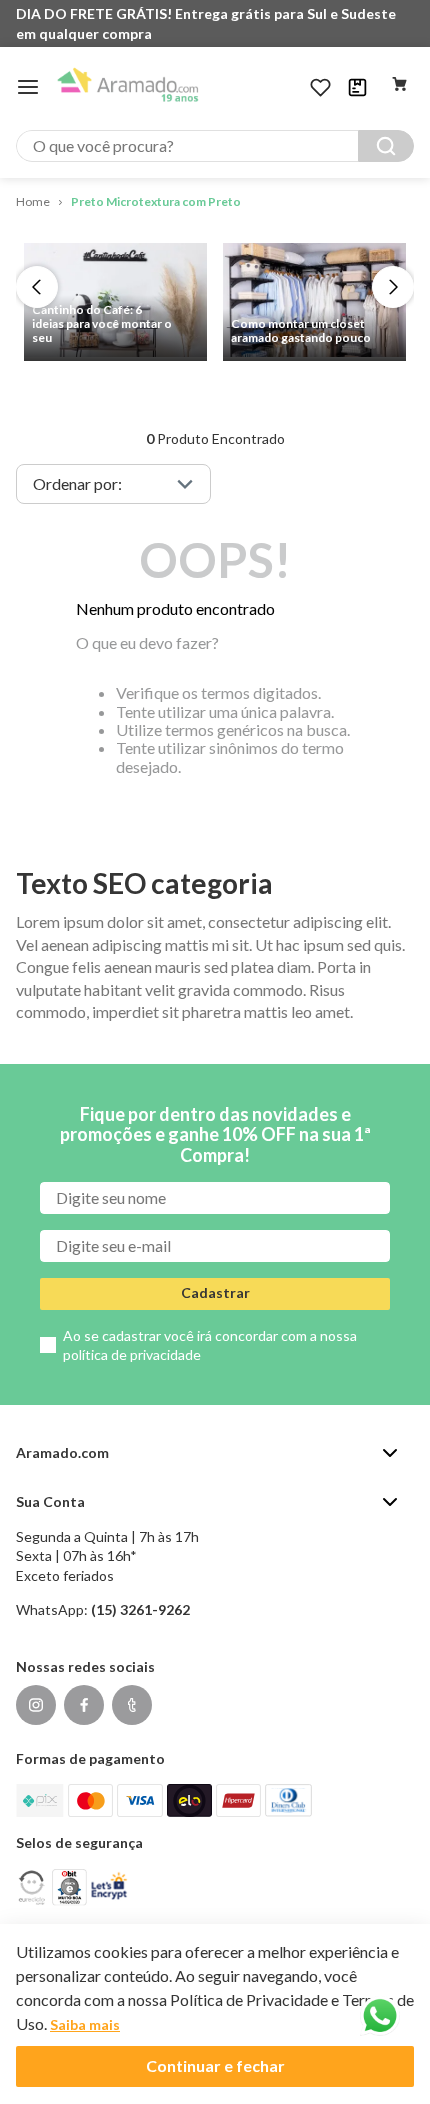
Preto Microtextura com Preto (156, 201)
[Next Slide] (393, 287)
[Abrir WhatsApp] (380, 2016)
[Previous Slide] (37, 287)
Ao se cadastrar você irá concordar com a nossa (210, 1345)
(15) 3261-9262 (140, 1609)
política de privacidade (132, 1354)
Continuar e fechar (215, 2065)
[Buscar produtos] (386, 146)
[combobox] (215, 146)
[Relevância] (113, 484)
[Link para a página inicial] (33, 202)
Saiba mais (85, 2024)
